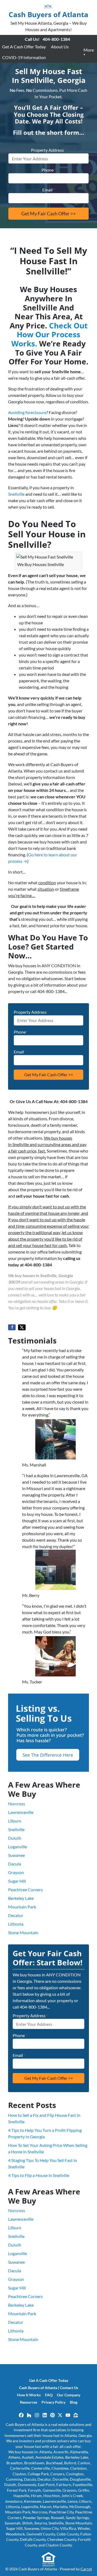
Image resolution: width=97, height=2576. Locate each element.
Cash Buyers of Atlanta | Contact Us (49, 2388)
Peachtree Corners (25, 1890)
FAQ (49, 2395)
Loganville (18, 1847)
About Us (60, 47)
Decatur (16, 1915)
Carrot (86, 2569)
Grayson (16, 1872)
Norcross (17, 1804)
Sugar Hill (17, 1881)
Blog (74, 2402)
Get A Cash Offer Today (24, 47)
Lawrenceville (21, 1812)
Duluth (15, 1838)
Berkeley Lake (21, 1898)
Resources (29, 2402)
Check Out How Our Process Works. (49, 334)
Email (48, 190)
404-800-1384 (56, 39)
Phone (49, 170)
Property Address (48, 150)
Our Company (69, 2395)
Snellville (16, 494)
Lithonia (16, 1924)
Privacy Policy (53, 2402)
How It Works (29, 2395)
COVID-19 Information (24, 57)
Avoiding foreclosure (27, 412)
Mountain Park (22, 1907)
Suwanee (16, 1855)
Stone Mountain (23, 1932)
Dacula (15, 1864)
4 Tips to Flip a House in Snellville (39, 2175)
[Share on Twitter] (22, 1327)
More (89, 50)
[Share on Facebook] (12, 1327)
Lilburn (15, 1821)
